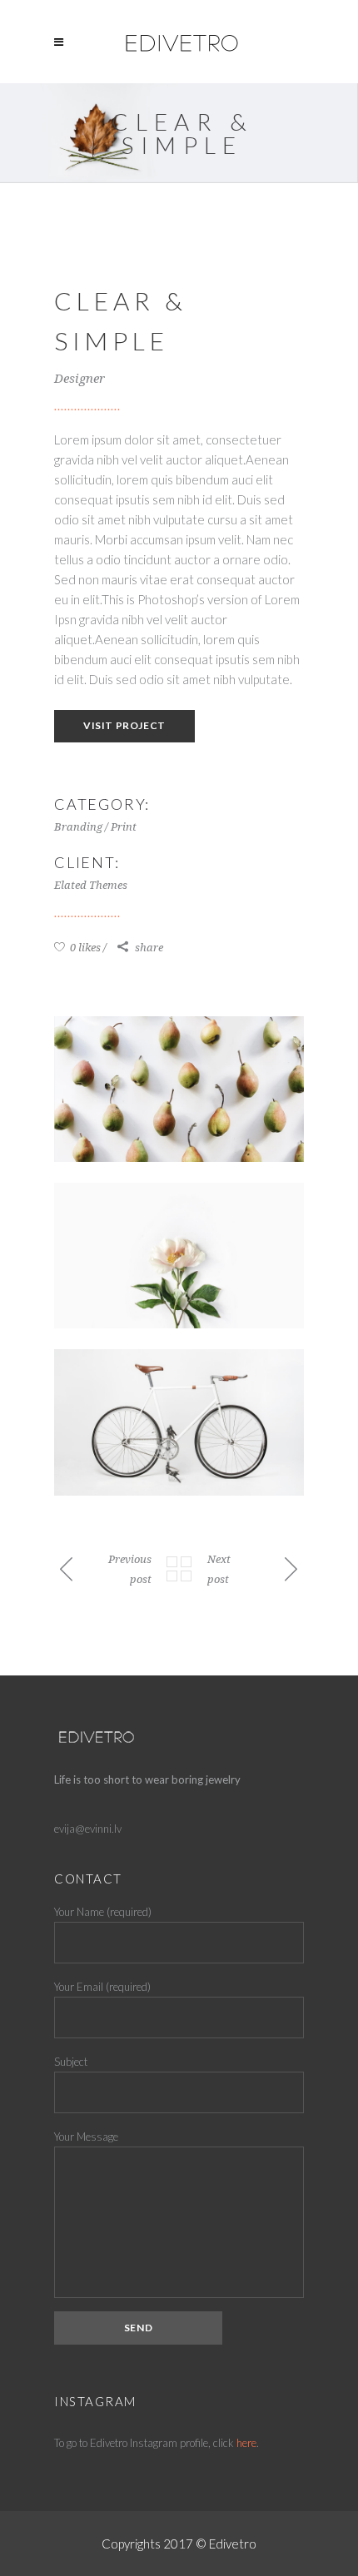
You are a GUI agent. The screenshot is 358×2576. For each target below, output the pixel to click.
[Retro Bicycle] (179, 1422)
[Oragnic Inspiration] (179, 1089)
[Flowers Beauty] (179, 1256)
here (246, 2443)
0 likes (84, 948)
